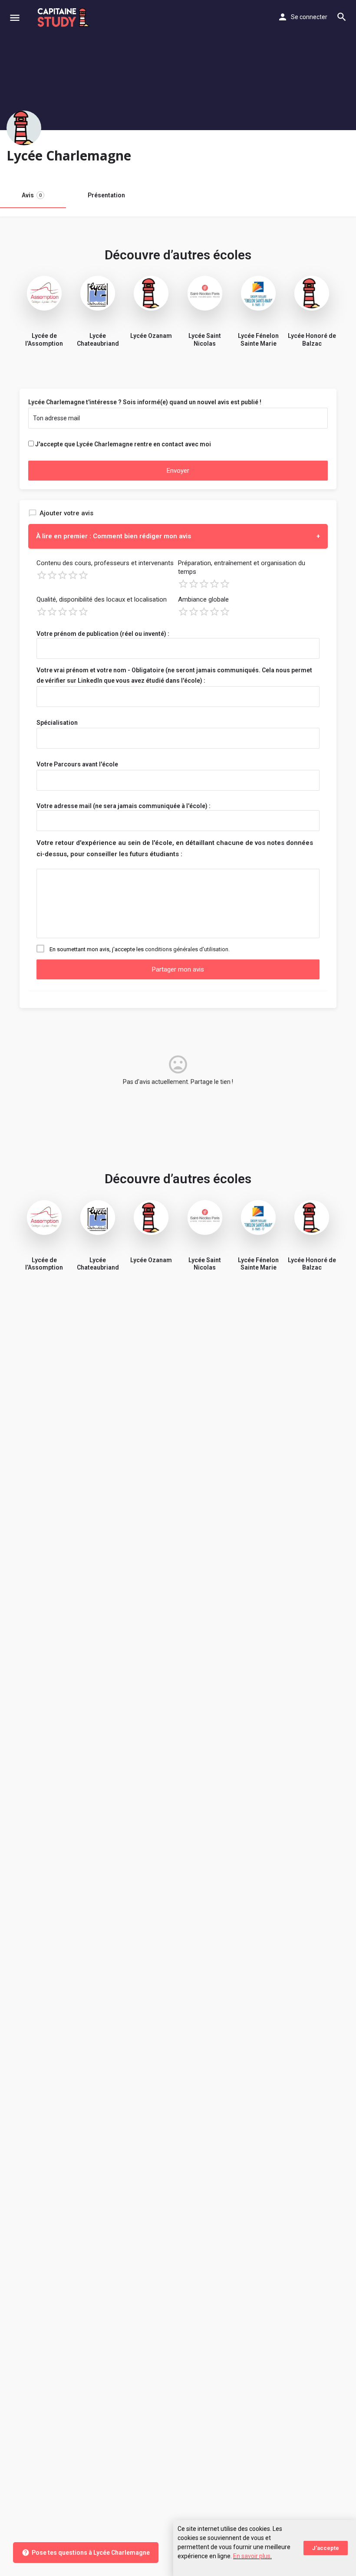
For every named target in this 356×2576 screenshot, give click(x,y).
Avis (32, 195)
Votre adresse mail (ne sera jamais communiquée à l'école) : (124, 806)
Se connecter (309, 17)
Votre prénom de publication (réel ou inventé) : (103, 634)
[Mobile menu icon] (15, 18)
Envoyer (178, 471)
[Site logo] (64, 17)
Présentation (106, 195)
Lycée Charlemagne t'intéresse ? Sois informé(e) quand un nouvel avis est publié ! (145, 402)
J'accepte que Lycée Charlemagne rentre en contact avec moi (123, 444)
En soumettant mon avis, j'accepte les (140, 949)
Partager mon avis (178, 969)
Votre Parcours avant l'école (77, 764)
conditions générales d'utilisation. (187, 949)
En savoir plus (252, 2556)
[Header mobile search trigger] (342, 17)
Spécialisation (57, 723)
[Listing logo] (24, 128)
